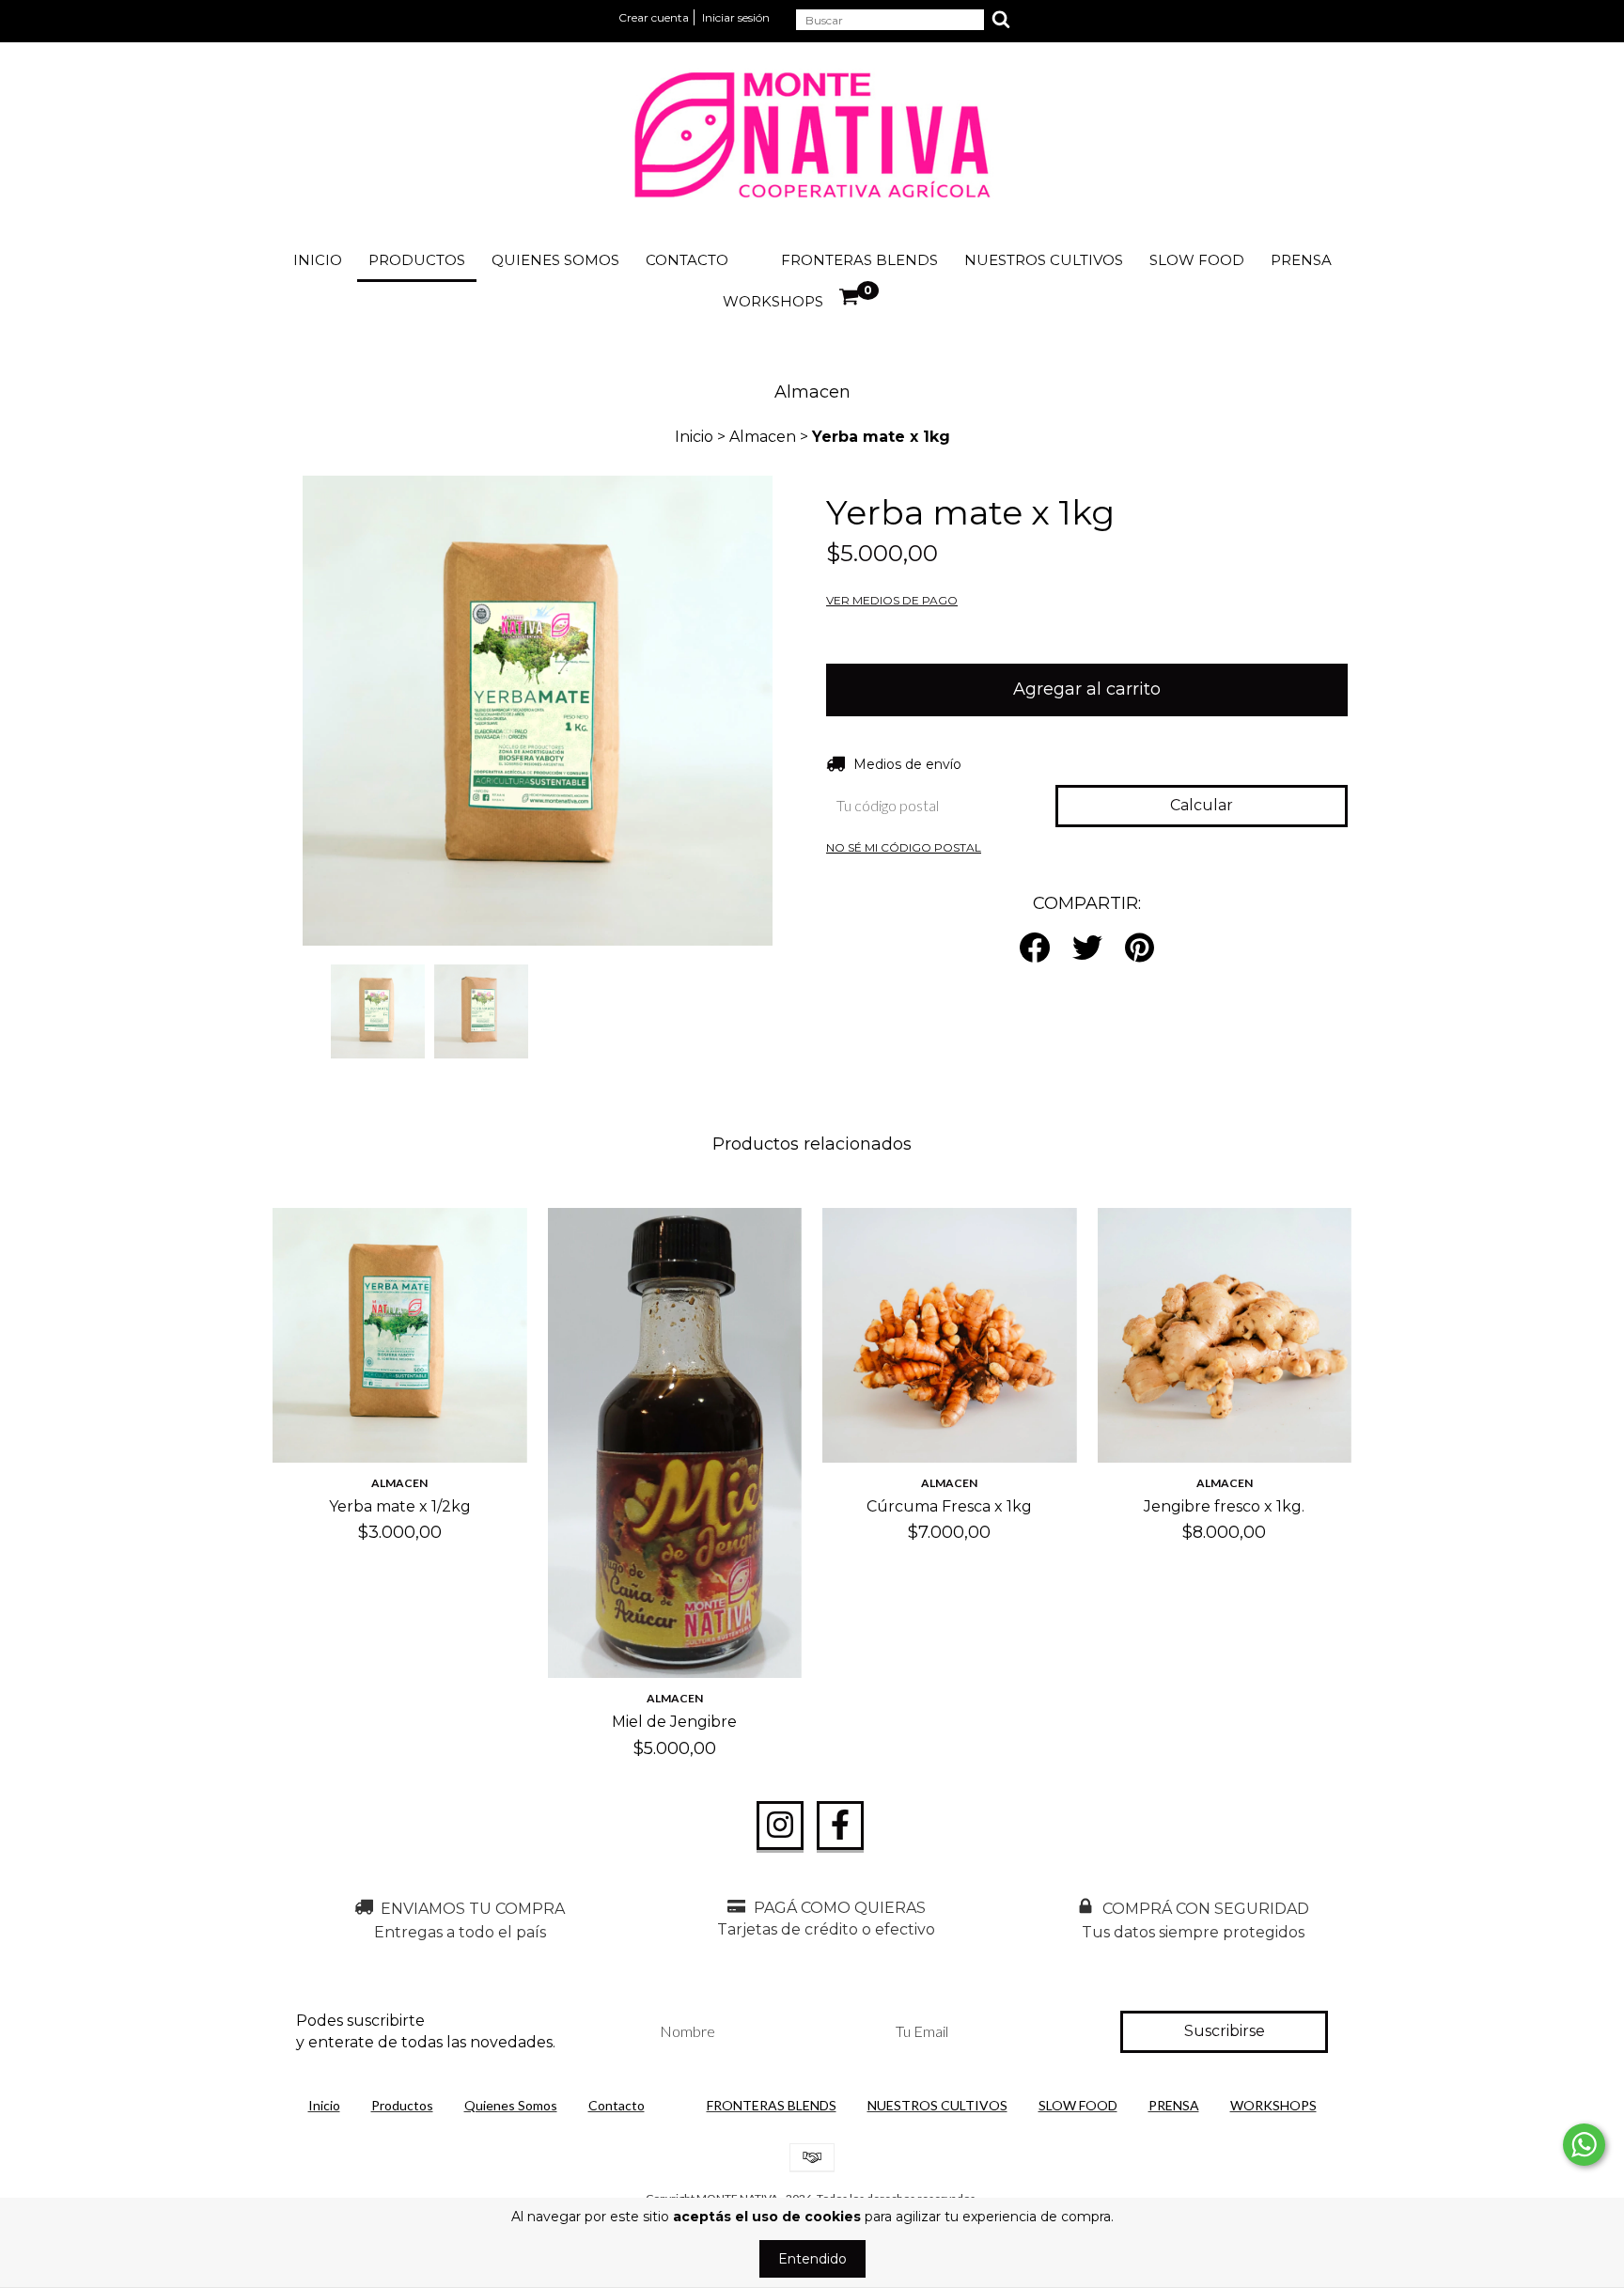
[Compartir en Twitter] (1087, 949)
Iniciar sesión (736, 17)
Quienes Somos (555, 260)
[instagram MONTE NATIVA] (780, 1826)
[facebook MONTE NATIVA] (840, 1826)
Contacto (687, 260)
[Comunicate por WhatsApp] (1584, 2145)
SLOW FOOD (1197, 260)
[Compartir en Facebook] (1035, 949)
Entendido (812, 2259)
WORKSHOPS (773, 301)
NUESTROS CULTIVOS (1044, 260)
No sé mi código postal (904, 847)
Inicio (318, 260)
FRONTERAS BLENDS (859, 260)
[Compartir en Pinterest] (1140, 949)
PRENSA (1301, 260)
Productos (417, 260)
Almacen (763, 437)
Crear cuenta (654, 17)
